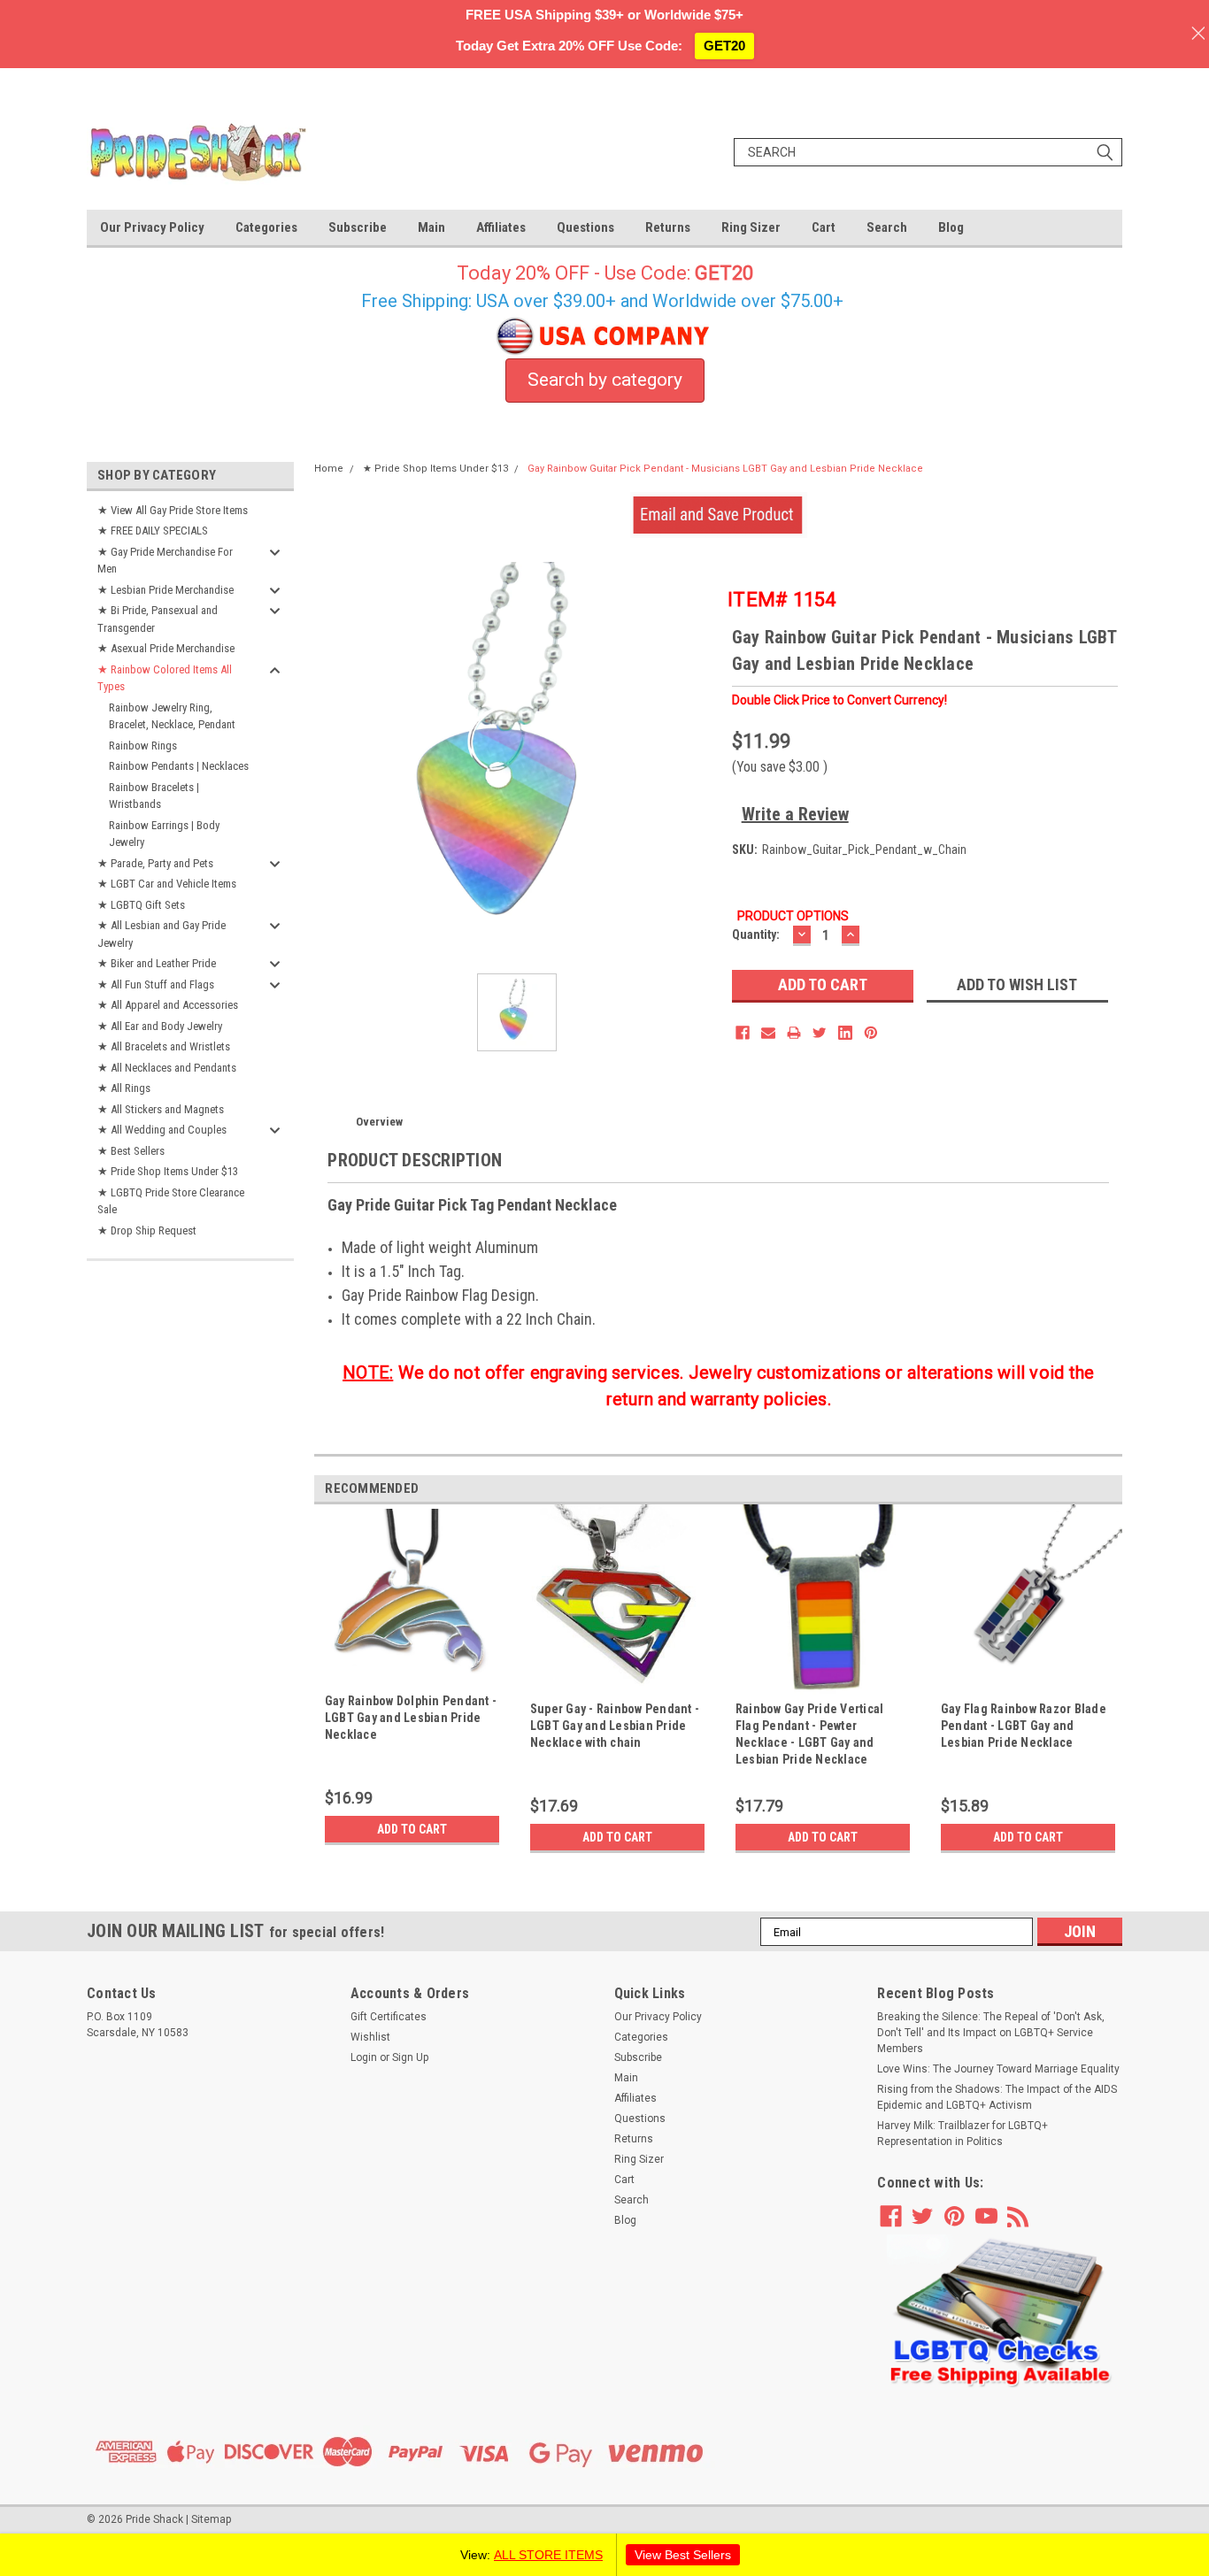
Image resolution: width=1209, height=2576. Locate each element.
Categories (266, 227)
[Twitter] (820, 1033)
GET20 (724, 46)
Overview (379, 1122)
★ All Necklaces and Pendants (167, 1068)
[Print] (794, 1033)
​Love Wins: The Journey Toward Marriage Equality (998, 2069)
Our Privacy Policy (152, 227)
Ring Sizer (751, 227)
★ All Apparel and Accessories (168, 1005)
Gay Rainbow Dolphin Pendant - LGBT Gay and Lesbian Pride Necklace (411, 1718)
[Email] (768, 1033)
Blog (951, 227)
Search (887, 227)
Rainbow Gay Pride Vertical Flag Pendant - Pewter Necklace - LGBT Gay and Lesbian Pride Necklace (810, 1734)
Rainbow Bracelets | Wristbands (154, 796)
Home (329, 469)
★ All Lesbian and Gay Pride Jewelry (162, 934)
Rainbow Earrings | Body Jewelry (164, 834)
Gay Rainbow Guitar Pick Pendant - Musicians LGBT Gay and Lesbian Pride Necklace (725, 469)
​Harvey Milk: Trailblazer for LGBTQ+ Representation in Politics (963, 2134)
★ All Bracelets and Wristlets (164, 1046)
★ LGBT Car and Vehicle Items (167, 884)
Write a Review (795, 814)
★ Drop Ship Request (147, 1230)
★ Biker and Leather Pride (157, 963)
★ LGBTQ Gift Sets (141, 905)
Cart (824, 227)
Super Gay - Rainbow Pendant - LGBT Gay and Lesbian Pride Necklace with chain (615, 1726)
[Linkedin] (845, 1033)
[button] (1000, 2312)
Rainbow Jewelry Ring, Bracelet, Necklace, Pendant (172, 716)
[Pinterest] (871, 1033)
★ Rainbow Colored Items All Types (165, 678)
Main (431, 227)
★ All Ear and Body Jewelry (160, 1026)
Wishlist (370, 2037)
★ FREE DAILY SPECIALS (153, 531)
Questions (585, 227)
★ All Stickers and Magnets (161, 1109)
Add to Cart (412, 1829)
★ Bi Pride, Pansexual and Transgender (158, 619)
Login (364, 2057)
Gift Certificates (389, 2017)
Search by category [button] (605, 380)
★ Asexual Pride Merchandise (166, 648)
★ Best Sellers (131, 1151)
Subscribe (358, 227)
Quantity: (756, 934)
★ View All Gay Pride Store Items (173, 510)
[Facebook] (743, 1033)
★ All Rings (124, 1088)
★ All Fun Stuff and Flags (156, 984)
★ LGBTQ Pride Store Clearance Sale (171, 1201)
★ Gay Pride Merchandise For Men (165, 561)
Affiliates (501, 227)
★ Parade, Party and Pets (155, 863)
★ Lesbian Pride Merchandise (166, 590)
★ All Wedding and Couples (162, 1130)
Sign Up (410, 2057)
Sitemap (211, 2519)
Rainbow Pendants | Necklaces (179, 766)
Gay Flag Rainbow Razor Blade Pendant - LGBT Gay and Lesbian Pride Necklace (1024, 1726)
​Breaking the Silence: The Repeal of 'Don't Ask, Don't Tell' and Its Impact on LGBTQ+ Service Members (991, 2033)
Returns (668, 227)
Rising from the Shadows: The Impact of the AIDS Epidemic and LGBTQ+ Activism (997, 2097)
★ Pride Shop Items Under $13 (168, 1171)
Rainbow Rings (143, 746)
